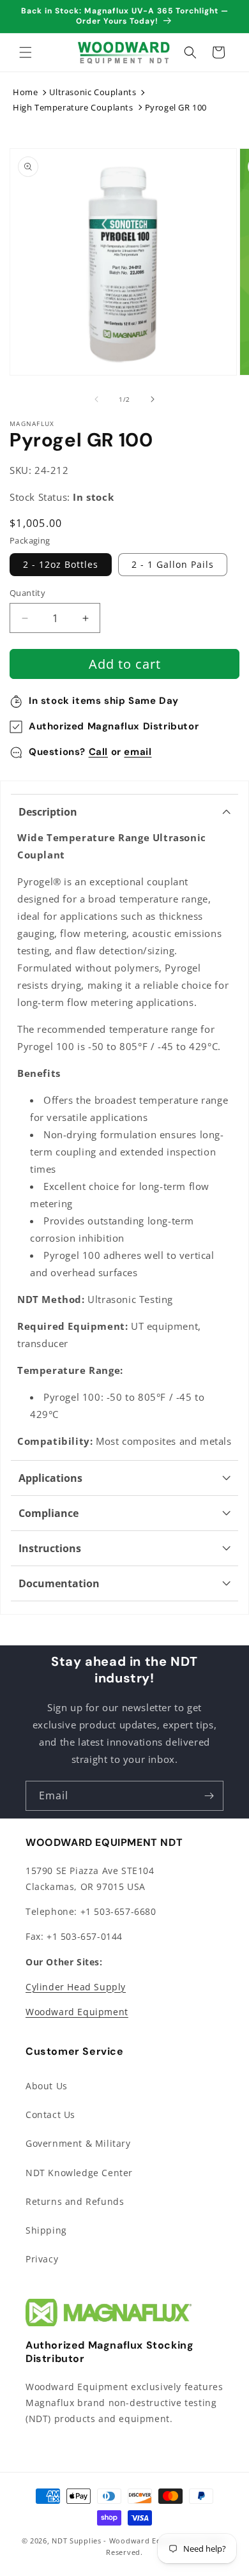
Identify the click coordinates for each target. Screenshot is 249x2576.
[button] (26, 52)
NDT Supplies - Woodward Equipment (122, 2541)
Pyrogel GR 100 (176, 107)
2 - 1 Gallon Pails (173, 564)
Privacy (42, 2259)
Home (25, 92)
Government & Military (78, 2143)
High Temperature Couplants (73, 107)
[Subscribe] (209, 1796)
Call (98, 752)
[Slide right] (153, 399)
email (138, 752)
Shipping (46, 2230)
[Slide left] (96, 399)
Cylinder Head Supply (76, 1987)
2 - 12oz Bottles (61, 564)
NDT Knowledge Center (79, 2173)
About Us (47, 2086)
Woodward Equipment (77, 2012)
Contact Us (50, 2115)
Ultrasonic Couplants (93, 92)
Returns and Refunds (75, 2201)
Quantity (27, 593)
